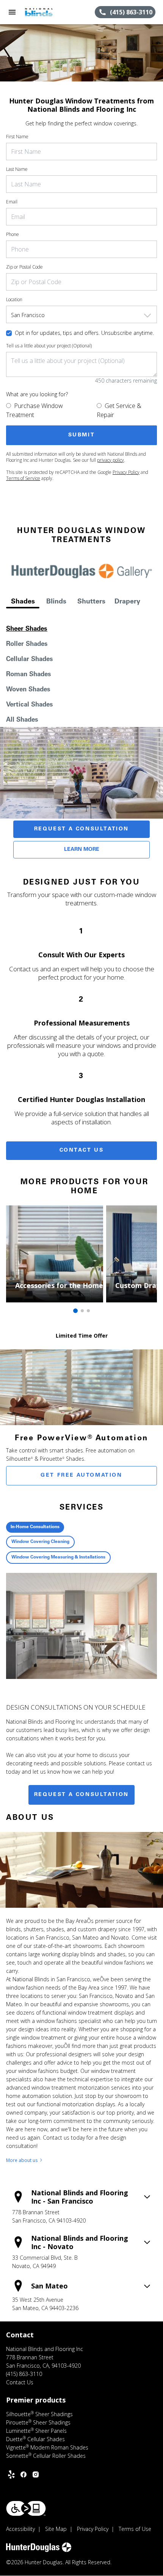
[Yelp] (11, 2474)
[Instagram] (36, 2474)
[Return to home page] (47, 12)
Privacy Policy (126, 472)
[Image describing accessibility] (26, 2508)
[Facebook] (24, 2474)
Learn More (82, 850)
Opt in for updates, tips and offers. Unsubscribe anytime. (84, 333)
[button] (12, 12)
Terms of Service (23, 478)
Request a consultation (81, 1795)
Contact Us (82, 1150)
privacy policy (110, 460)
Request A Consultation (81, 829)
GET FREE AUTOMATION (81, 1476)
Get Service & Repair (119, 410)
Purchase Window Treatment (34, 410)
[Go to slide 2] (82, 1311)
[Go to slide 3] (88, 1311)
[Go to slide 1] (75, 1311)
